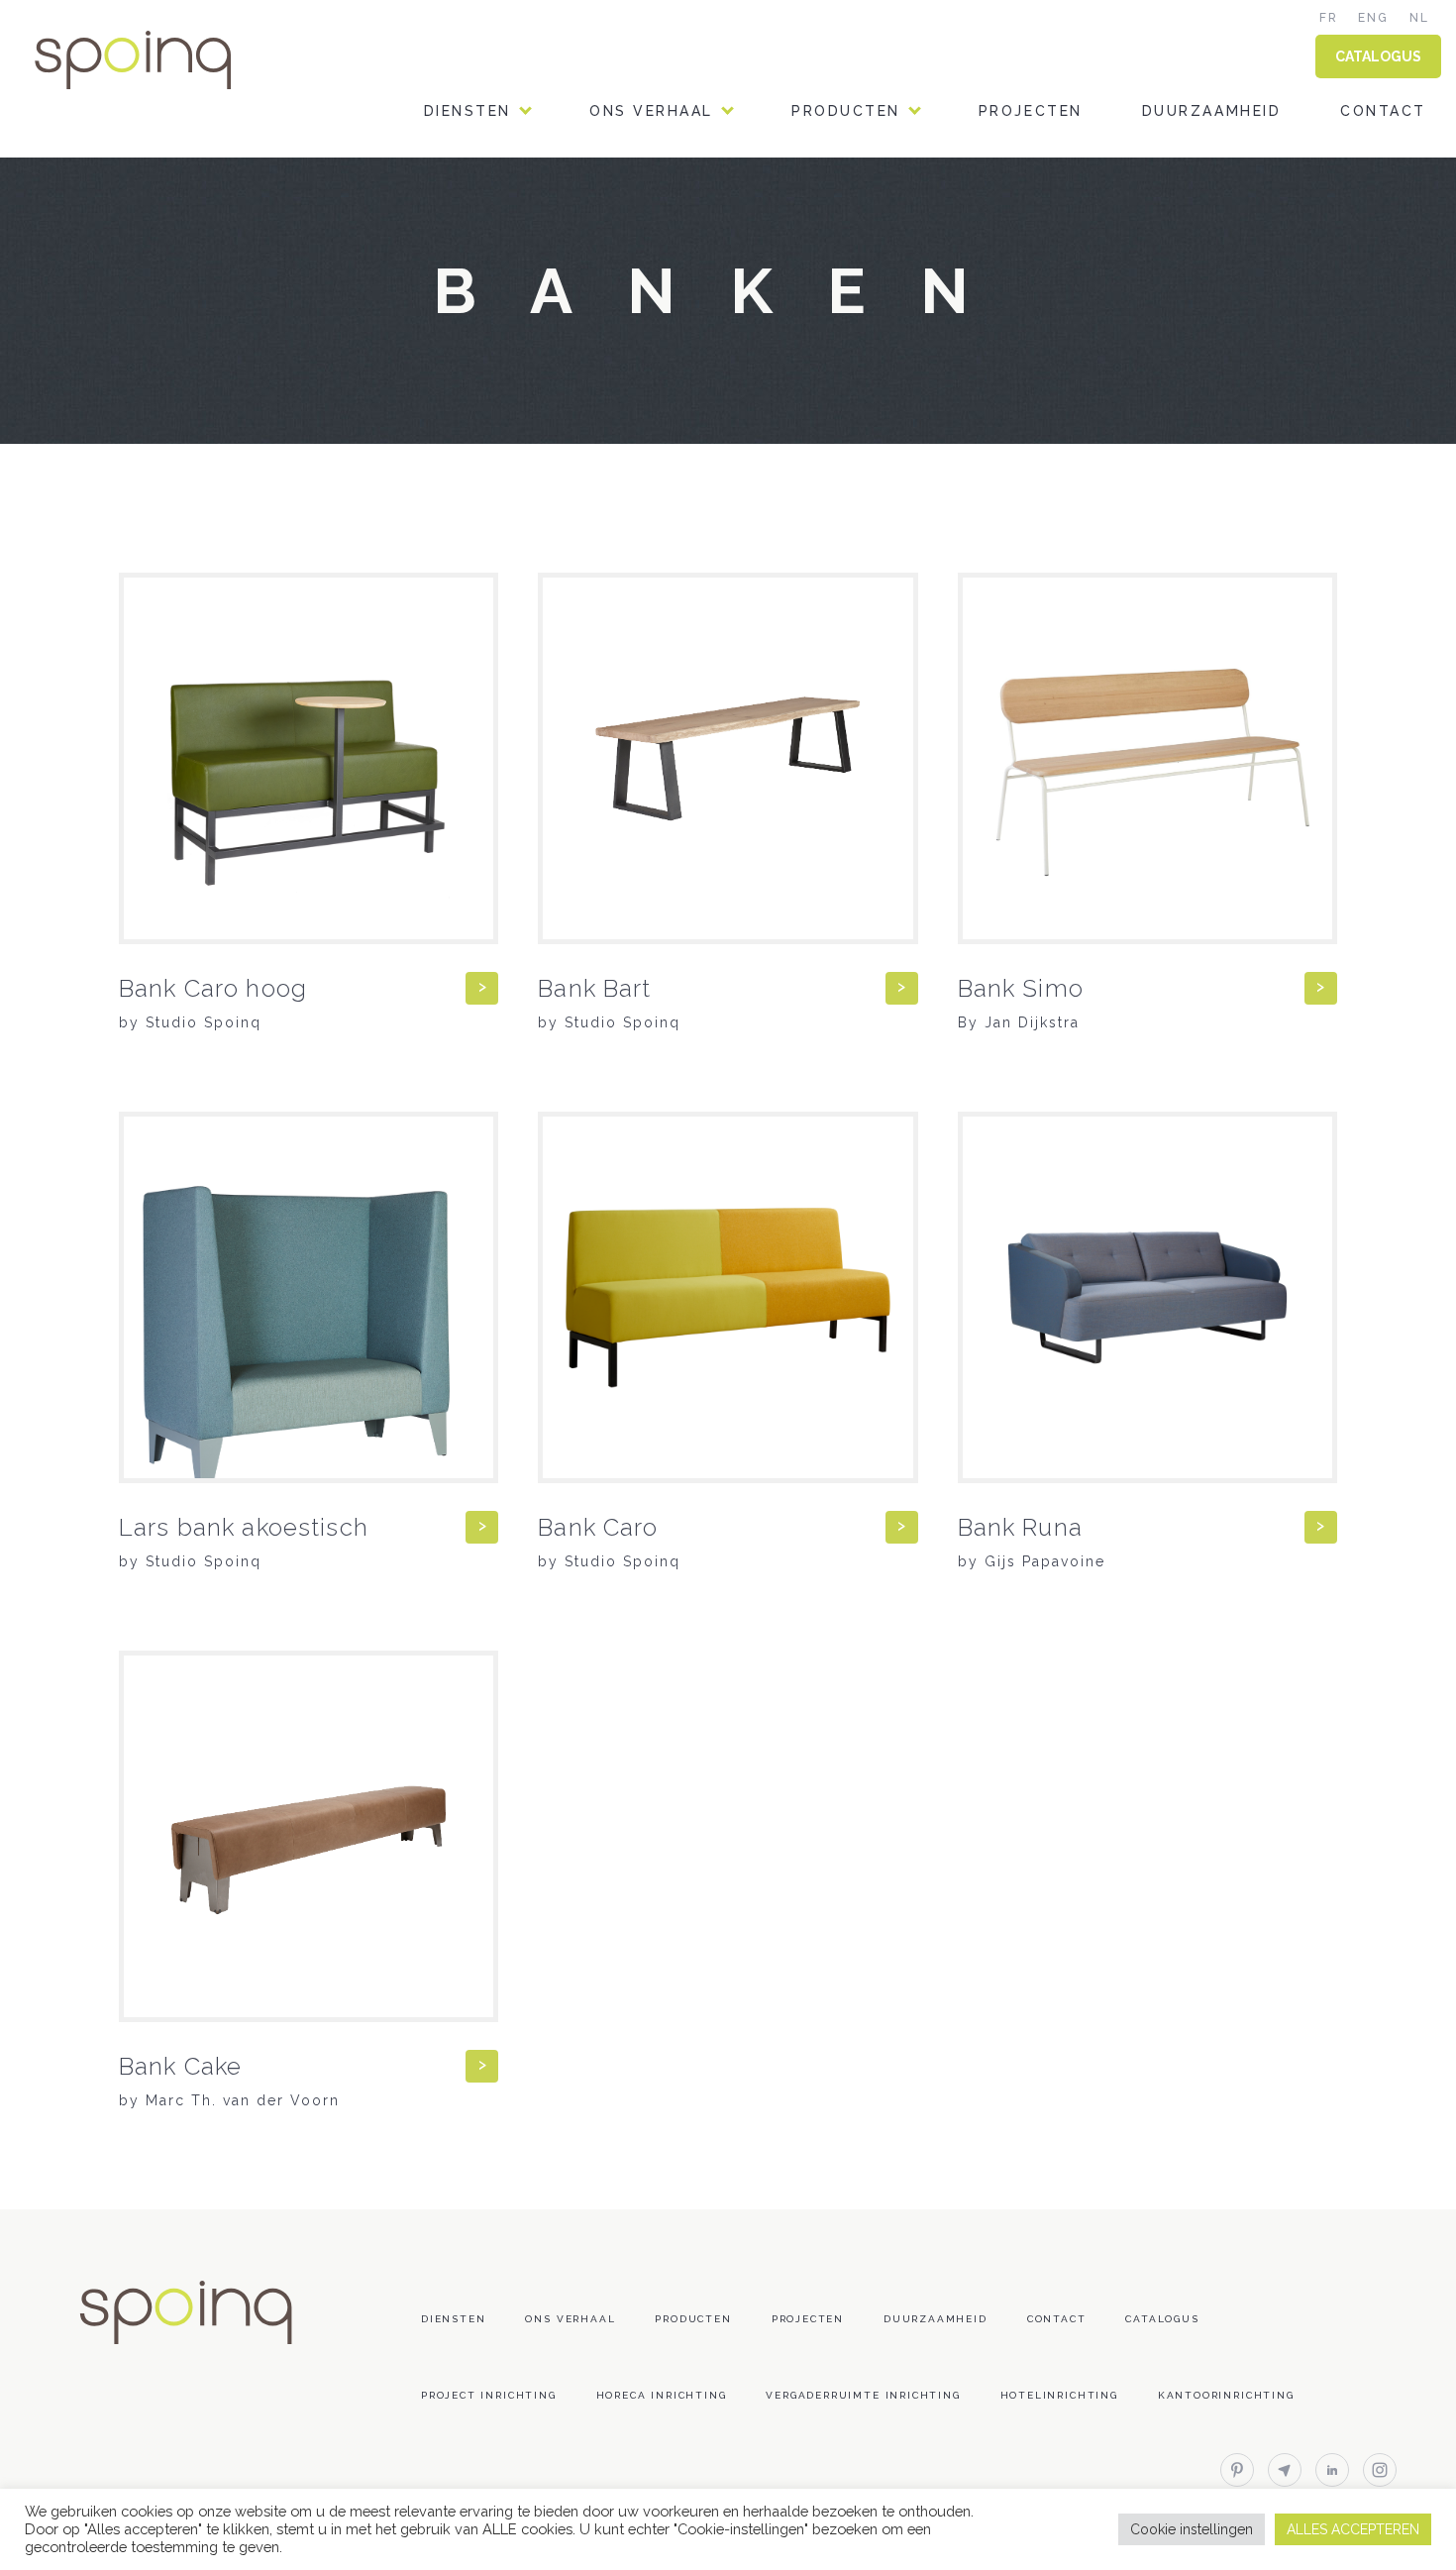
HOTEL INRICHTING (506, 347)
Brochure (838, 297)
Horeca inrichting (662, 2395)
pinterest (1237, 2470)
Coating (831, 347)
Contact (1383, 111)
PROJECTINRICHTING (513, 297)
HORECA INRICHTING (512, 246)
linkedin (1332, 2470)
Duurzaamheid (1211, 111)
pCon (815, 448)
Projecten (1031, 111)
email (1285, 2470)
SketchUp (835, 398)
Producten (846, 111)
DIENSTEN (468, 111)
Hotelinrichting (1059, 2395)
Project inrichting (489, 2395)
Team (613, 196)
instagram (1380, 2470)
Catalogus (1162, 2319)
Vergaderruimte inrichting (863, 2395)
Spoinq (160, 60)
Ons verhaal (651, 111)
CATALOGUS (1378, 56)
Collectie (838, 196)
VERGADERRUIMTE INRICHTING (555, 398)
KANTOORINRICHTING (517, 196)
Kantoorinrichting (1226, 2395)
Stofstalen (847, 246)
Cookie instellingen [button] (1192, 2529)
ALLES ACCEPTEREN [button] (1353, 2529)
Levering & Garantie (888, 499)
